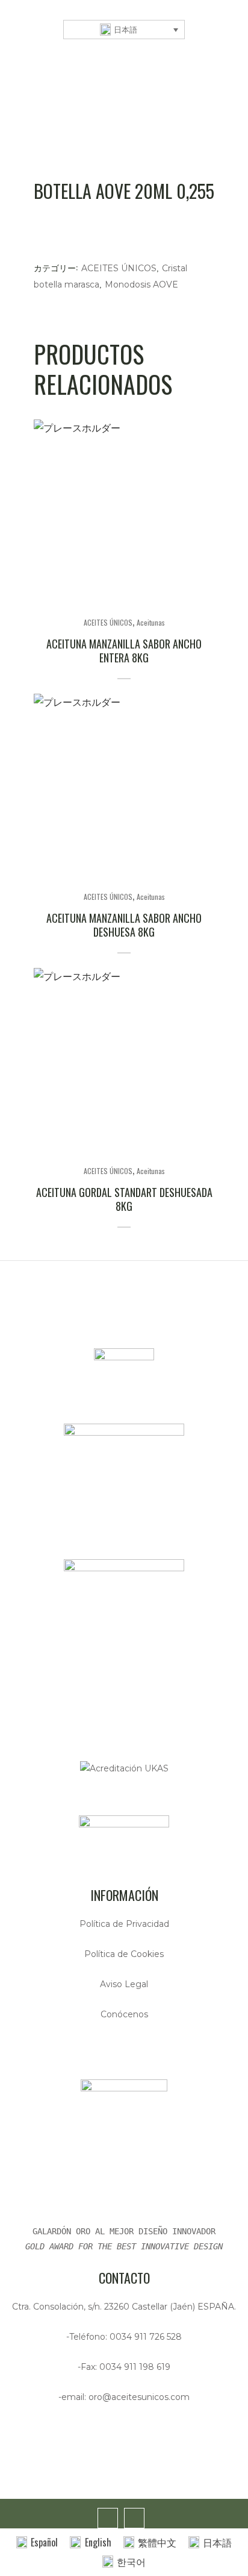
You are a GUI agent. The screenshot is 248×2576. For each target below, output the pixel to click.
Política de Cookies (124, 1954)
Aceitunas (151, 622)
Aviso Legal (124, 1984)
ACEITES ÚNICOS (119, 268)
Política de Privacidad (124, 1924)
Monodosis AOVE (141, 284)
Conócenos (124, 2014)
